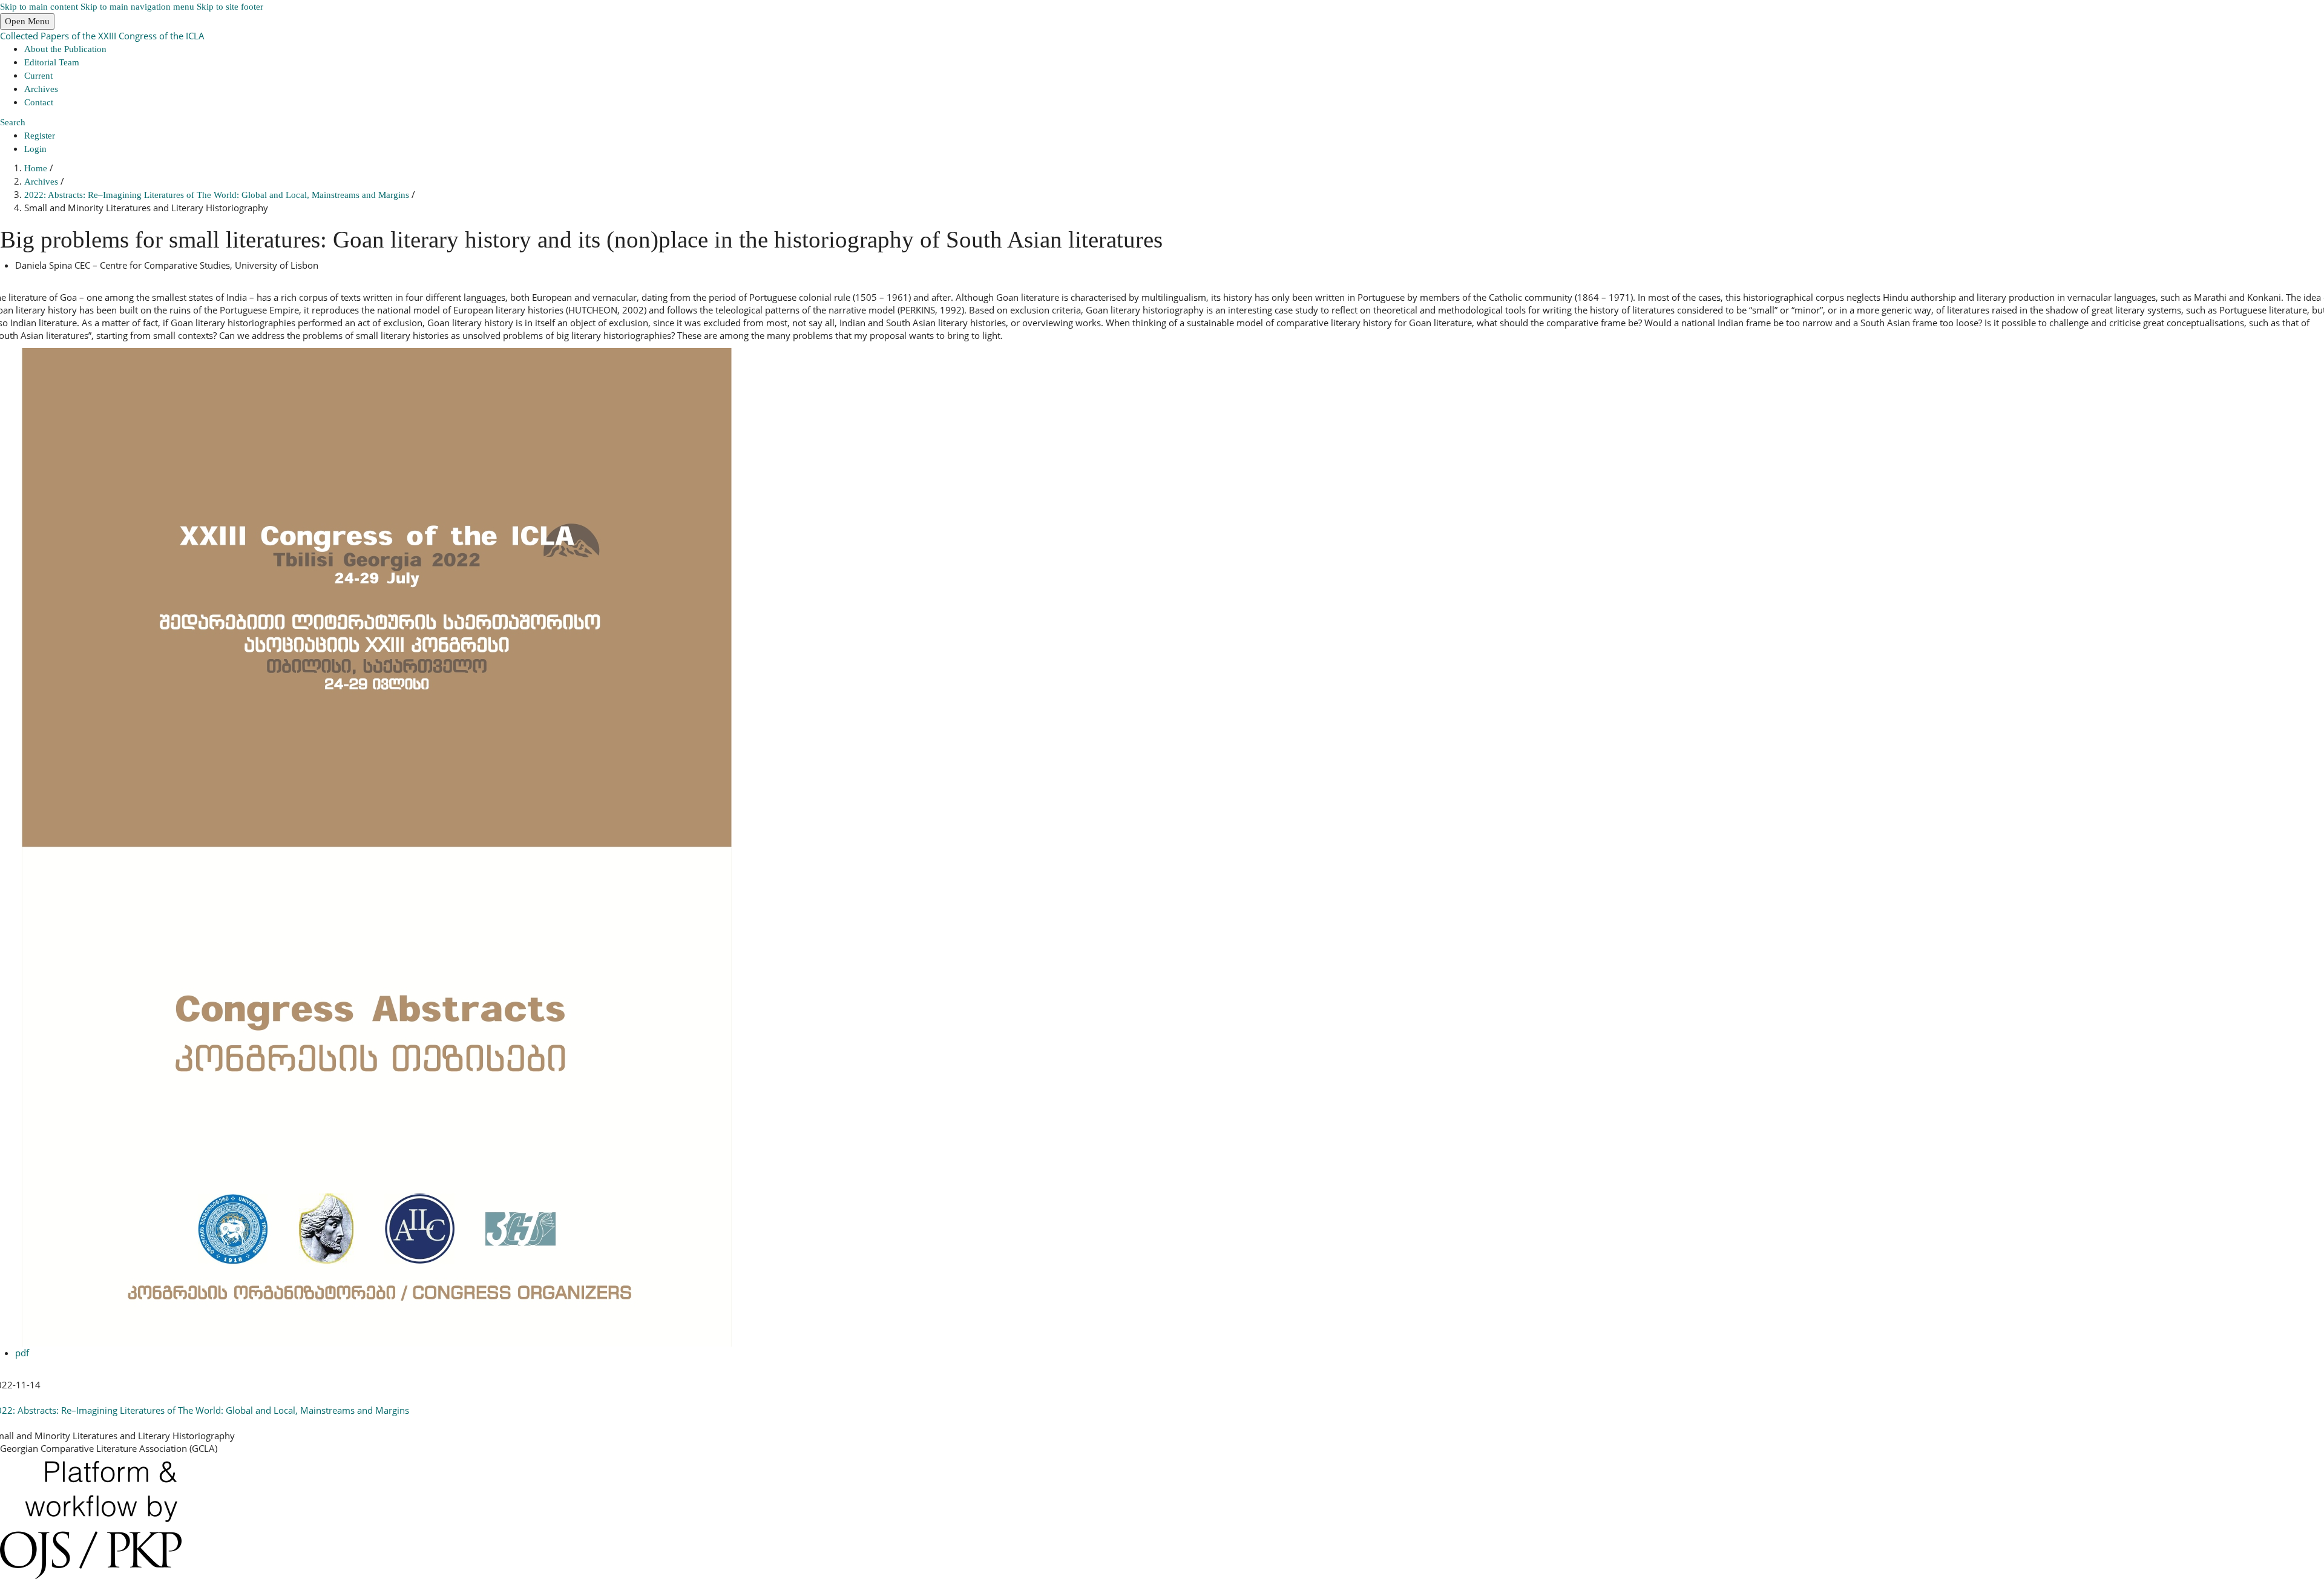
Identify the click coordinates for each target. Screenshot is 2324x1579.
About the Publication (65, 49)
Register (40, 136)
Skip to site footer (230, 7)
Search (13, 122)
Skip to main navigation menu (137, 7)
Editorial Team (52, 62)
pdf (22, 1353)
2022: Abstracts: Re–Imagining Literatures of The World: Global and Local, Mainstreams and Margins (218, 195)
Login (35, 149)
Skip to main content (39, 7)
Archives (41, 89)
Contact (39, 102)
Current (38, 76)
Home (37, 168)
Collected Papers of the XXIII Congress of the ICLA (102, 36)
